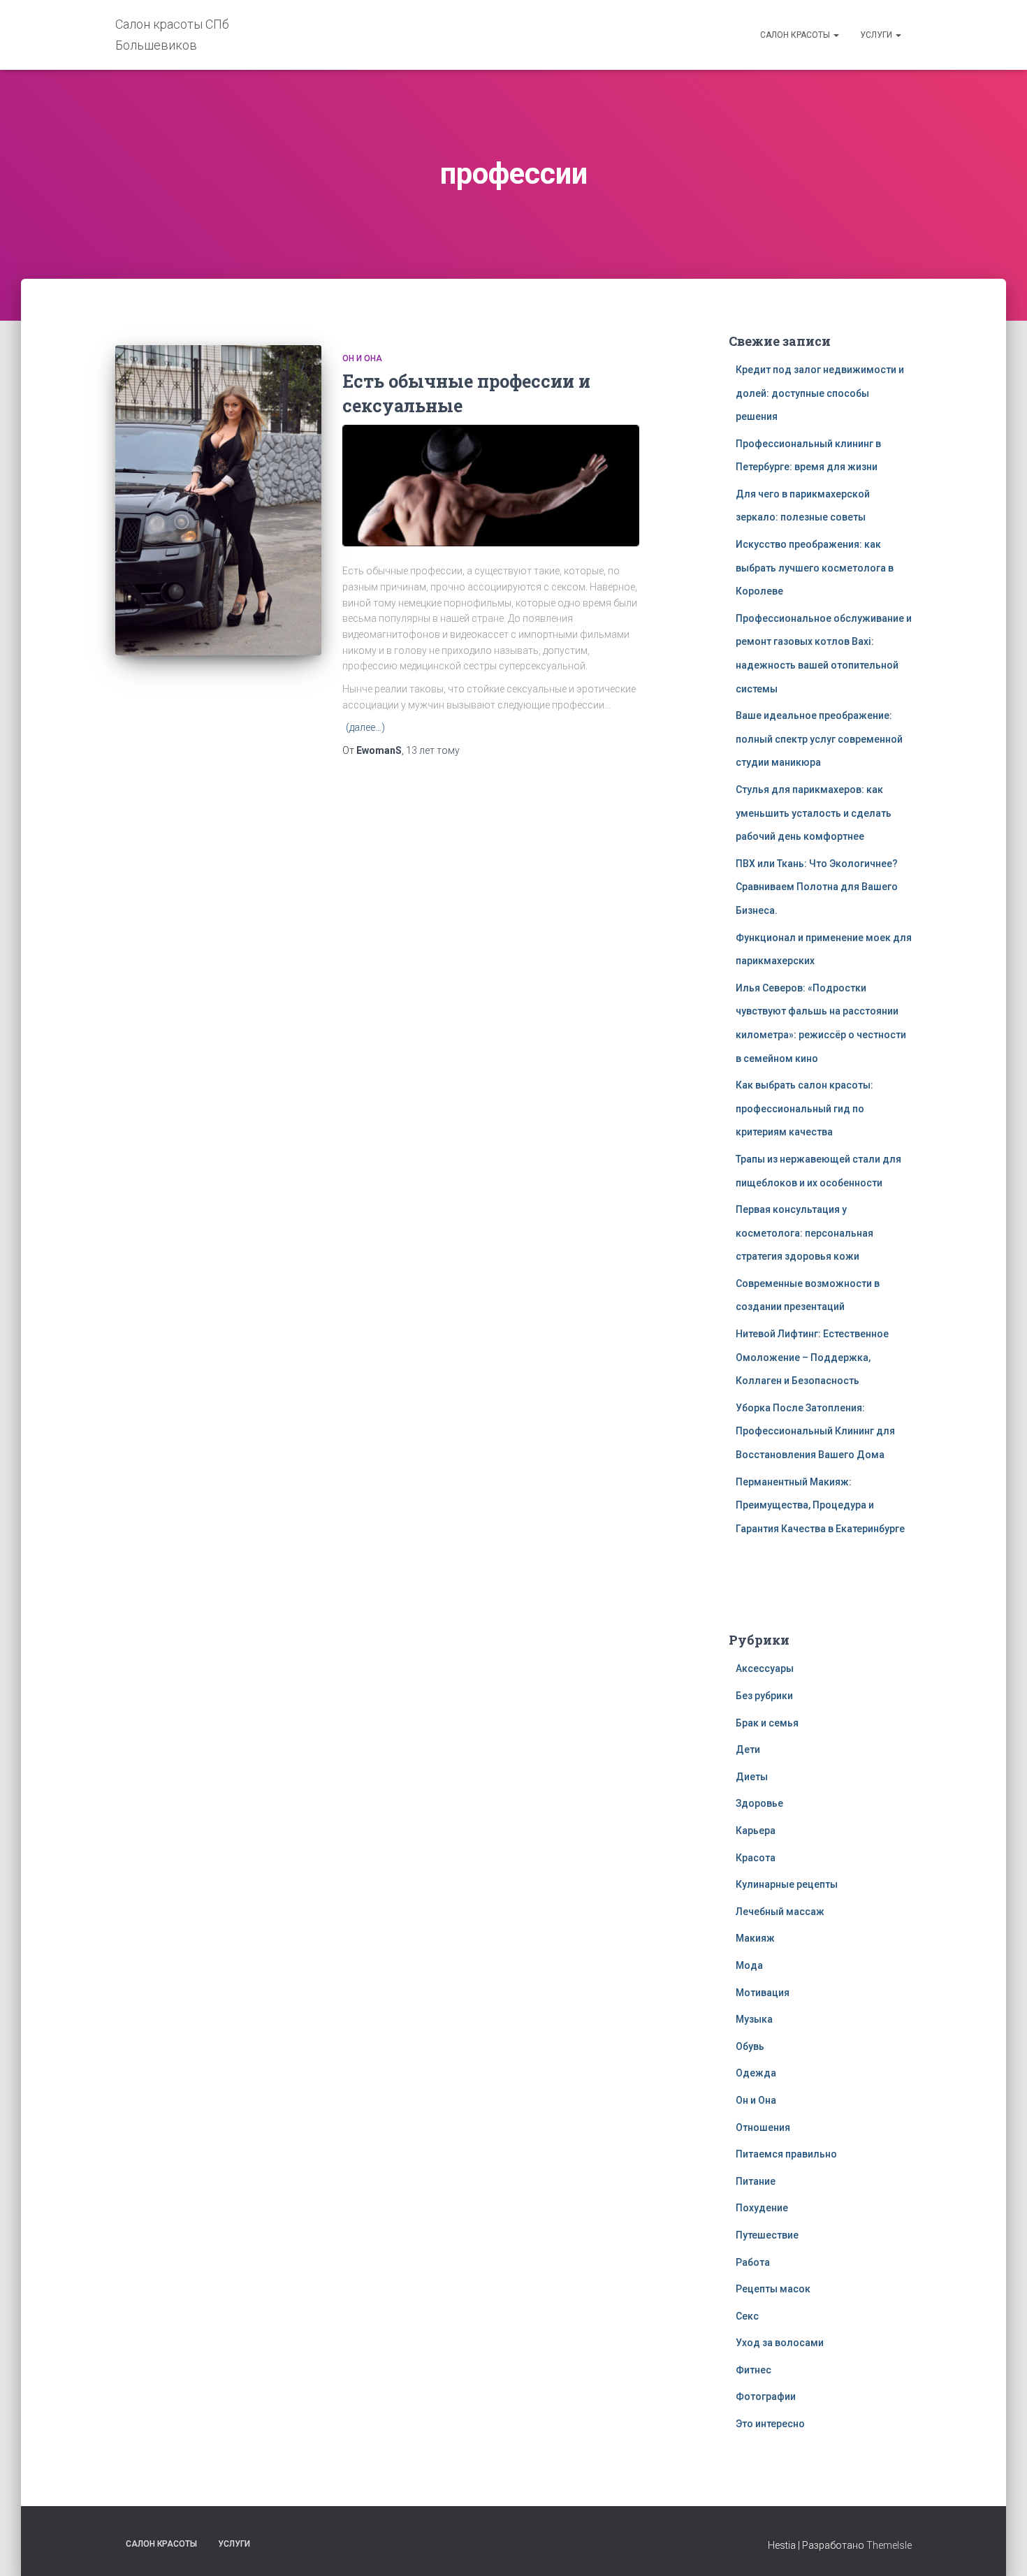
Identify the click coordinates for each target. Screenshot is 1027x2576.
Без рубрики (764, 1696)
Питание (756, 2181)
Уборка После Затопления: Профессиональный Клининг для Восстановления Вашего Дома (815, 1431)
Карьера (756, 1831)
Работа (753, 2262)
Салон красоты (796, 35)
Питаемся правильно (786, 2154)
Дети (748, 1749)
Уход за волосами (780, 2343)
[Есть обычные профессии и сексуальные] (218, 500)
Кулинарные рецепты (787, 1884)
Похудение (762, 2208)
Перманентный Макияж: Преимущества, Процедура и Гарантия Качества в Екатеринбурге (820, 1505)
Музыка (754, 2019)
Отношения (763, 2127)
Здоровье (759, 1803)
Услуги (877, 35)
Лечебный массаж (780, 1912)
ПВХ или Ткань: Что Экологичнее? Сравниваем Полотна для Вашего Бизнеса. (817, 887)
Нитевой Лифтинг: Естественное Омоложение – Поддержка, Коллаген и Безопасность (812, 1357)
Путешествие (767, 2235)
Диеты (752, 1777)
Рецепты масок (773, 2289)
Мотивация (763, 1993)
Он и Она (362, 358)
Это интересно (770, 2424)
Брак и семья (767, 1723)
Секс (747, 2316)
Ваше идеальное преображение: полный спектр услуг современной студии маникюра (819, 739)
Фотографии (766, 2396)
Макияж (755, 1938)
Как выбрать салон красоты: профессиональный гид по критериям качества (804, 1108)
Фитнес (753, 2370)
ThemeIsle (889, 2545)
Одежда (756, 2073)
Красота (756, 1858)
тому (433, 750)
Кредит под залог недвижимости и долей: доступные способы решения (820, 393)
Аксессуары (765, 1668)
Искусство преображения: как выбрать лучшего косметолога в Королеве (815, 568)
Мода (749, 1965)
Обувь (750, 2046)
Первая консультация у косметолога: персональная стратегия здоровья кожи (804, 1233)
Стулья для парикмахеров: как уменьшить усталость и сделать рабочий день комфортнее (814, 813)
